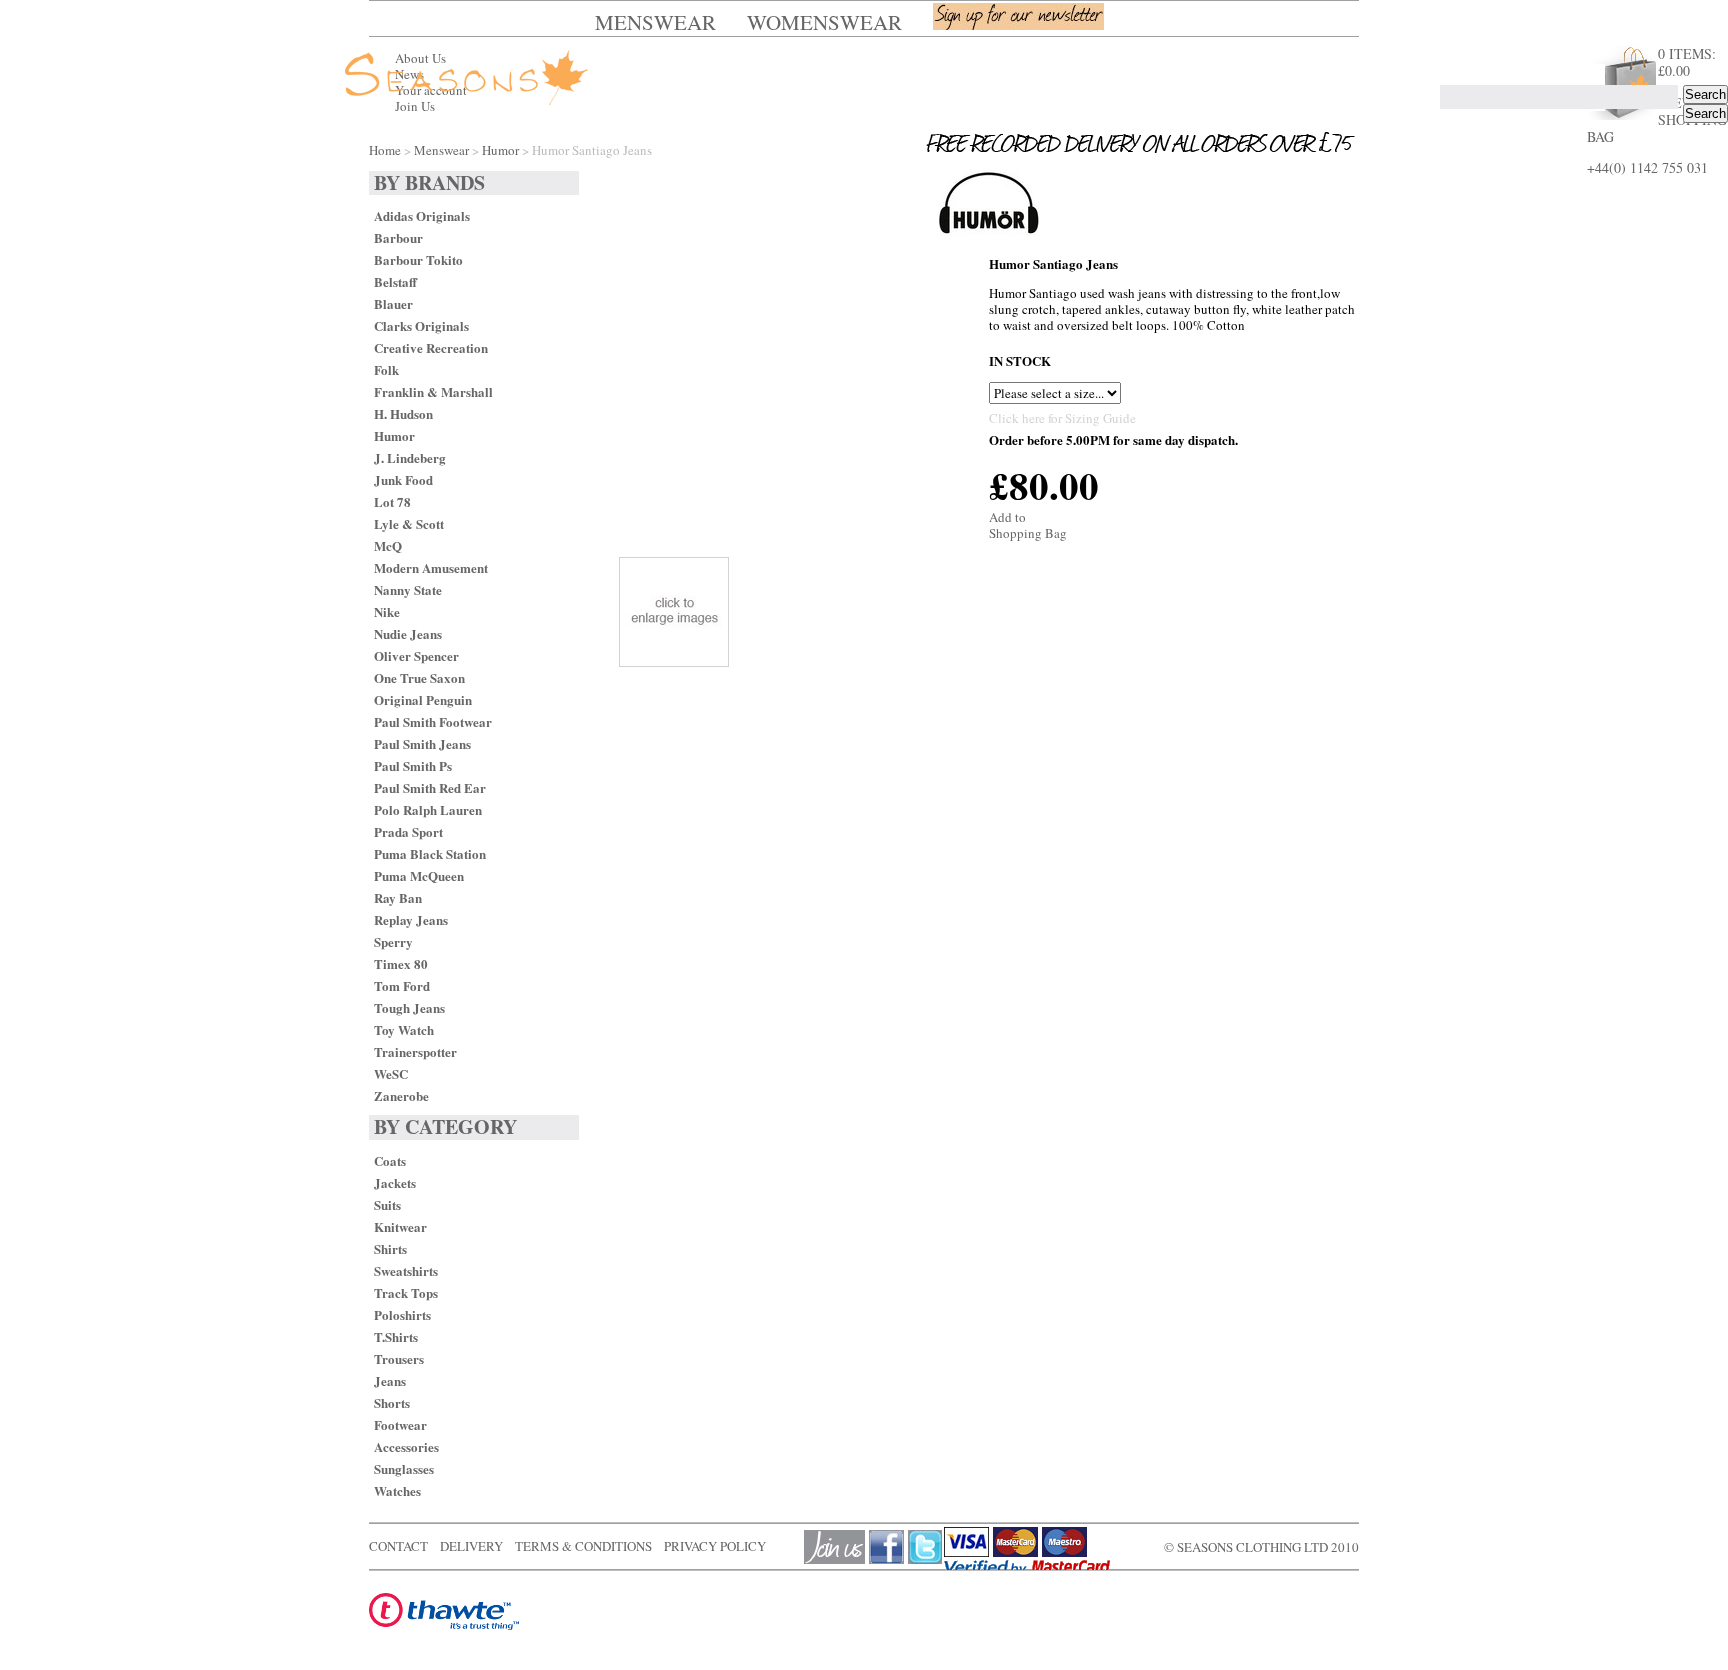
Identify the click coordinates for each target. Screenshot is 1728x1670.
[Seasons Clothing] (495, 79)
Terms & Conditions (583, 1546)
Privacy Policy (715, 1546)
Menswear (441, 150)
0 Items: (1687, 62)
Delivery (471, 1546)
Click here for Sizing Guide (1062, 418)
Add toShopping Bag (1028, 525)
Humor (500, 150)
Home (385, 150)
